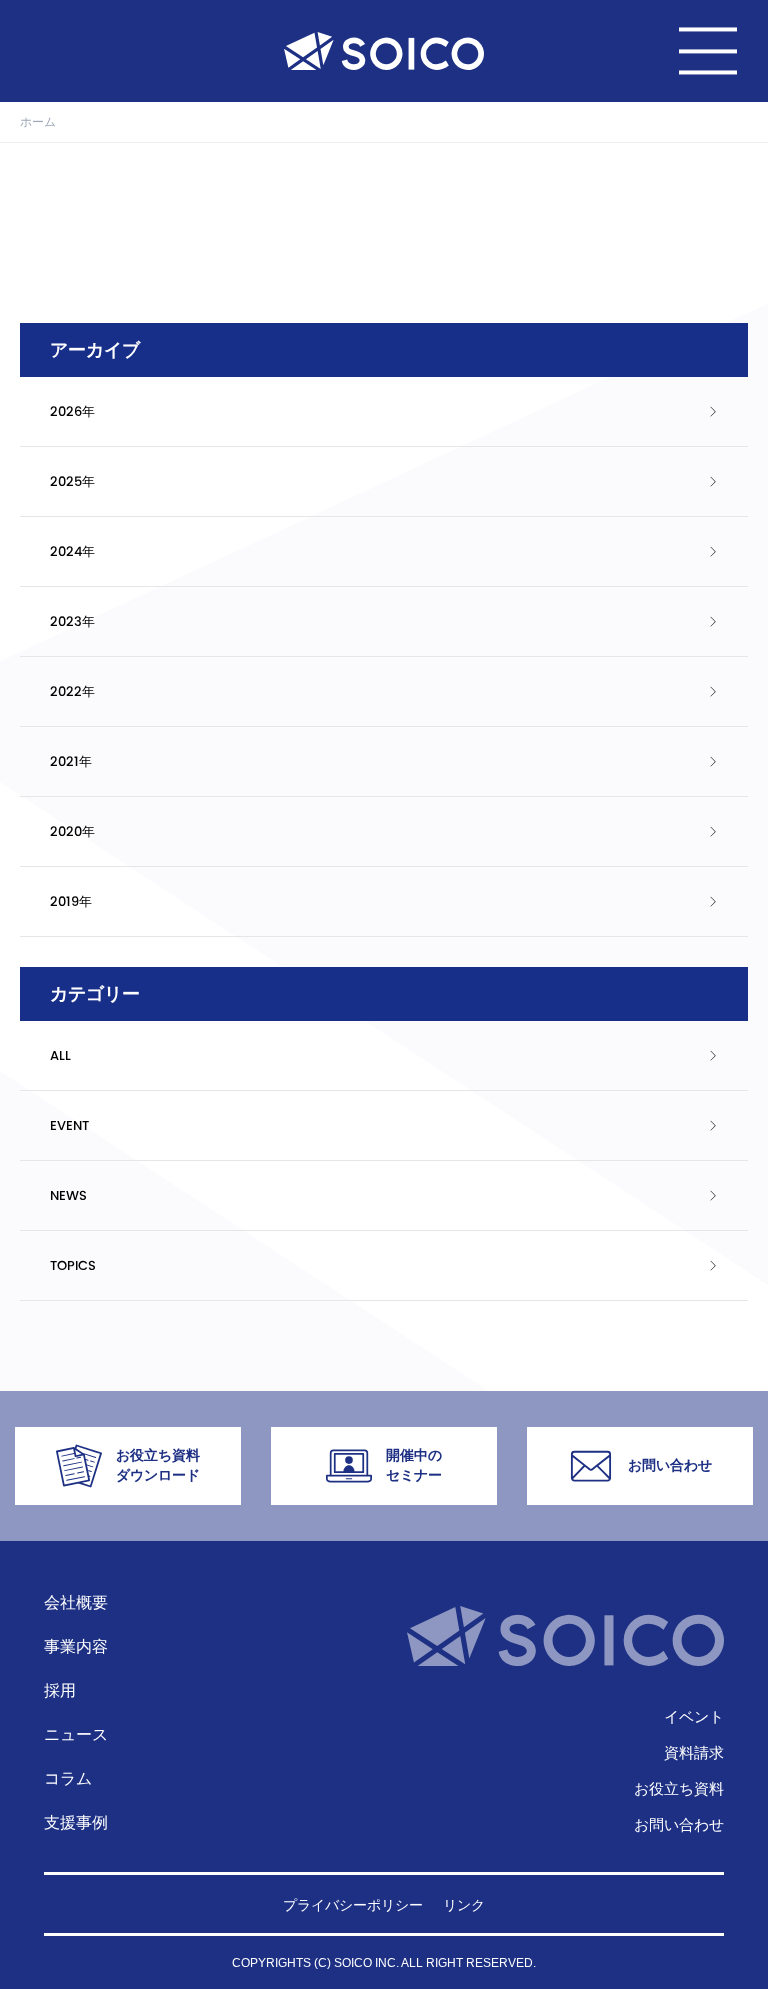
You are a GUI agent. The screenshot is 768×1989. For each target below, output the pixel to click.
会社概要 (76, 1602)
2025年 (72, 481)
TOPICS (73, 1265)
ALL (60, 1055)
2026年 (72, 411)
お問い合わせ (679, 1824)
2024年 (72, 551)
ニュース (76, 1734)
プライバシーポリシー (353, 1905)
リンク (464, 1905)
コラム (68, 1778)
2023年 (72, 621)
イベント (694, 1716)
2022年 (72, 691)
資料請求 (694, 1752)
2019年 (71, 901)
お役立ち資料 (679, 1788)
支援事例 (76, 1822)
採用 (60, 1690)
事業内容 (76, 1646)
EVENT (69, 1125)
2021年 (71, 761)
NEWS (68, 1195)
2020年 (72, 831)
